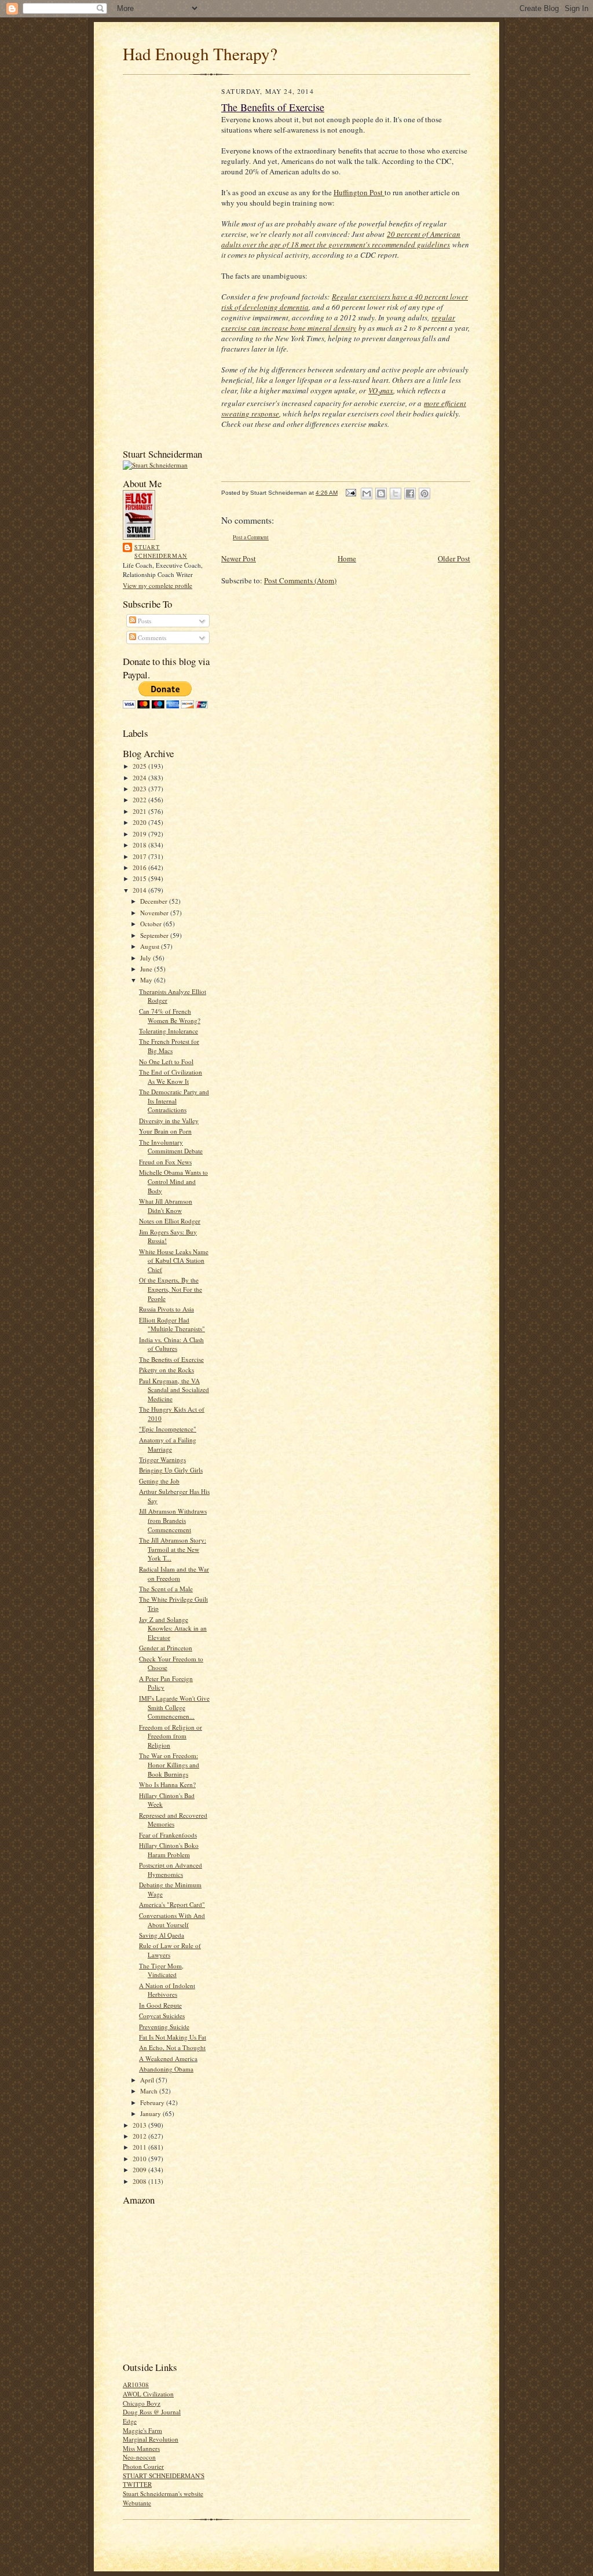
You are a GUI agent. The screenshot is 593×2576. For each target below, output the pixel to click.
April (148, 2080)
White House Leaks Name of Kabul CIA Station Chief (174, 1260)
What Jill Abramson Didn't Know (166, 1206)
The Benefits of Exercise (171, 1359)
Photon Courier (143, 2466)
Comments (151, 637)
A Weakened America (168, 2058)
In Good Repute (160, 2005)
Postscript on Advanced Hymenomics (171, 1870)
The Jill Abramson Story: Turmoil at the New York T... (173, 1549)
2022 (140, 800)
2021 (140, 811)
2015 (140, 878)
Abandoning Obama (166, 2069)
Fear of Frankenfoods (168, 1835)
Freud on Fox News (165, 1162)
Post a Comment (251, 537)
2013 (140, 2125)
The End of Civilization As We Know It (171, 1077)
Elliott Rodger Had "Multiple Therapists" (172, 1324)
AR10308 (136, 2385)
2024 (140, 778)
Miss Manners (141, 2448)
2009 (140, 2170)
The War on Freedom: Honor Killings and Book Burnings (169, 1764)
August (151, 946)
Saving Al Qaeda (162, 1935)
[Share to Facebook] (410, 494)
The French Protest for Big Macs (169, 1046)
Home (347, 558)
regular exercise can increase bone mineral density (338, 323)
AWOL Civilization (148, 2394)
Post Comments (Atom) (300, 580)
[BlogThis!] (381, 494)
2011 (140, 2147)
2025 (140, 766)
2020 (140, 822)
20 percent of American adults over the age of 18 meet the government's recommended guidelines (341, 239)
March (150, 2091)
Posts (144, 621)
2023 (140, 789)
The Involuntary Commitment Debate (171, 1147)
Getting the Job (159, 1481)
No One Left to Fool (166, 1062)
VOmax (381, 390)
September (155, 935)
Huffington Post (359, 192)
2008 (140, 2181)
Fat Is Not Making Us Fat (173, 2037)
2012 (140, 2136)
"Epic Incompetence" (168, 1429)
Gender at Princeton (166, 1648)
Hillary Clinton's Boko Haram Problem (169, 1850)
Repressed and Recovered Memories (173, 1820)
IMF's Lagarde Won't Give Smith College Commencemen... (174, 1707)
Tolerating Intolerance (169, 1031)
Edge (130, 2421)
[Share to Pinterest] (424, 494)
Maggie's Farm (142, 2430)
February (153, 2102)
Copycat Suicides (162, 2016)
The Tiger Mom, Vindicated (161, 1970)
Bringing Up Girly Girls (171, 1470)
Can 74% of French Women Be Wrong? (170, 1016)
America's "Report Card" (172, 1904)
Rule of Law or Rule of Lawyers (170, 1950)
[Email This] (367, 494)
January (151, 2113)
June (147, 969)
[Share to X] (396, 494)
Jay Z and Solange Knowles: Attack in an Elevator (173, 1628)
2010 (140, 2159)
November (155, 913)
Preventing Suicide (164, 2027)
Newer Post (239, 558)
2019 (140, 834)
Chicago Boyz (142, 2403)
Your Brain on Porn (165, 1131)
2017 (140, 856)
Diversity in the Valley (169, 1121)
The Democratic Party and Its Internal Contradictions (174, 1101)
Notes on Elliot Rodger (170, 1221)
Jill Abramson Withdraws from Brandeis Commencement (173, 1520)
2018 (140, 845)
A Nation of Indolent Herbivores (167, 1990)
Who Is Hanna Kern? (167, 1784)
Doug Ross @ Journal (152, 2412)
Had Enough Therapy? (200, 54)
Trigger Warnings (162, 1459)
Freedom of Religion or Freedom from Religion (171, 1736)
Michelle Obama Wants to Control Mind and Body (173, 1181)
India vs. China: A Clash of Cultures (171, 1344)
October (152, 924)
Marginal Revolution (151, 2439)
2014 (140, 890)
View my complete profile (158, 585)
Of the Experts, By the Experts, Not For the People (171, 1289)
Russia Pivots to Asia (166, 1309)
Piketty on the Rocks (166, 1370)
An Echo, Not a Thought (172, 2047)
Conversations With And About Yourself (172, 1920)
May (147, 980)
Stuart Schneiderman (161, 551)
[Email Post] (350, 493)
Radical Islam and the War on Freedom (174, 1574)
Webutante (137, 2503)
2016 (140, 867)
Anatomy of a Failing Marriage (168, 1444)
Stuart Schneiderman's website (163, 2493)
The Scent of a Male (166, 1589)
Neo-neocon (139, 2457)
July (147, 958)
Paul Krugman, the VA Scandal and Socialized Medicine (174, 1390)
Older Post (454, 558)
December (155, 901)
